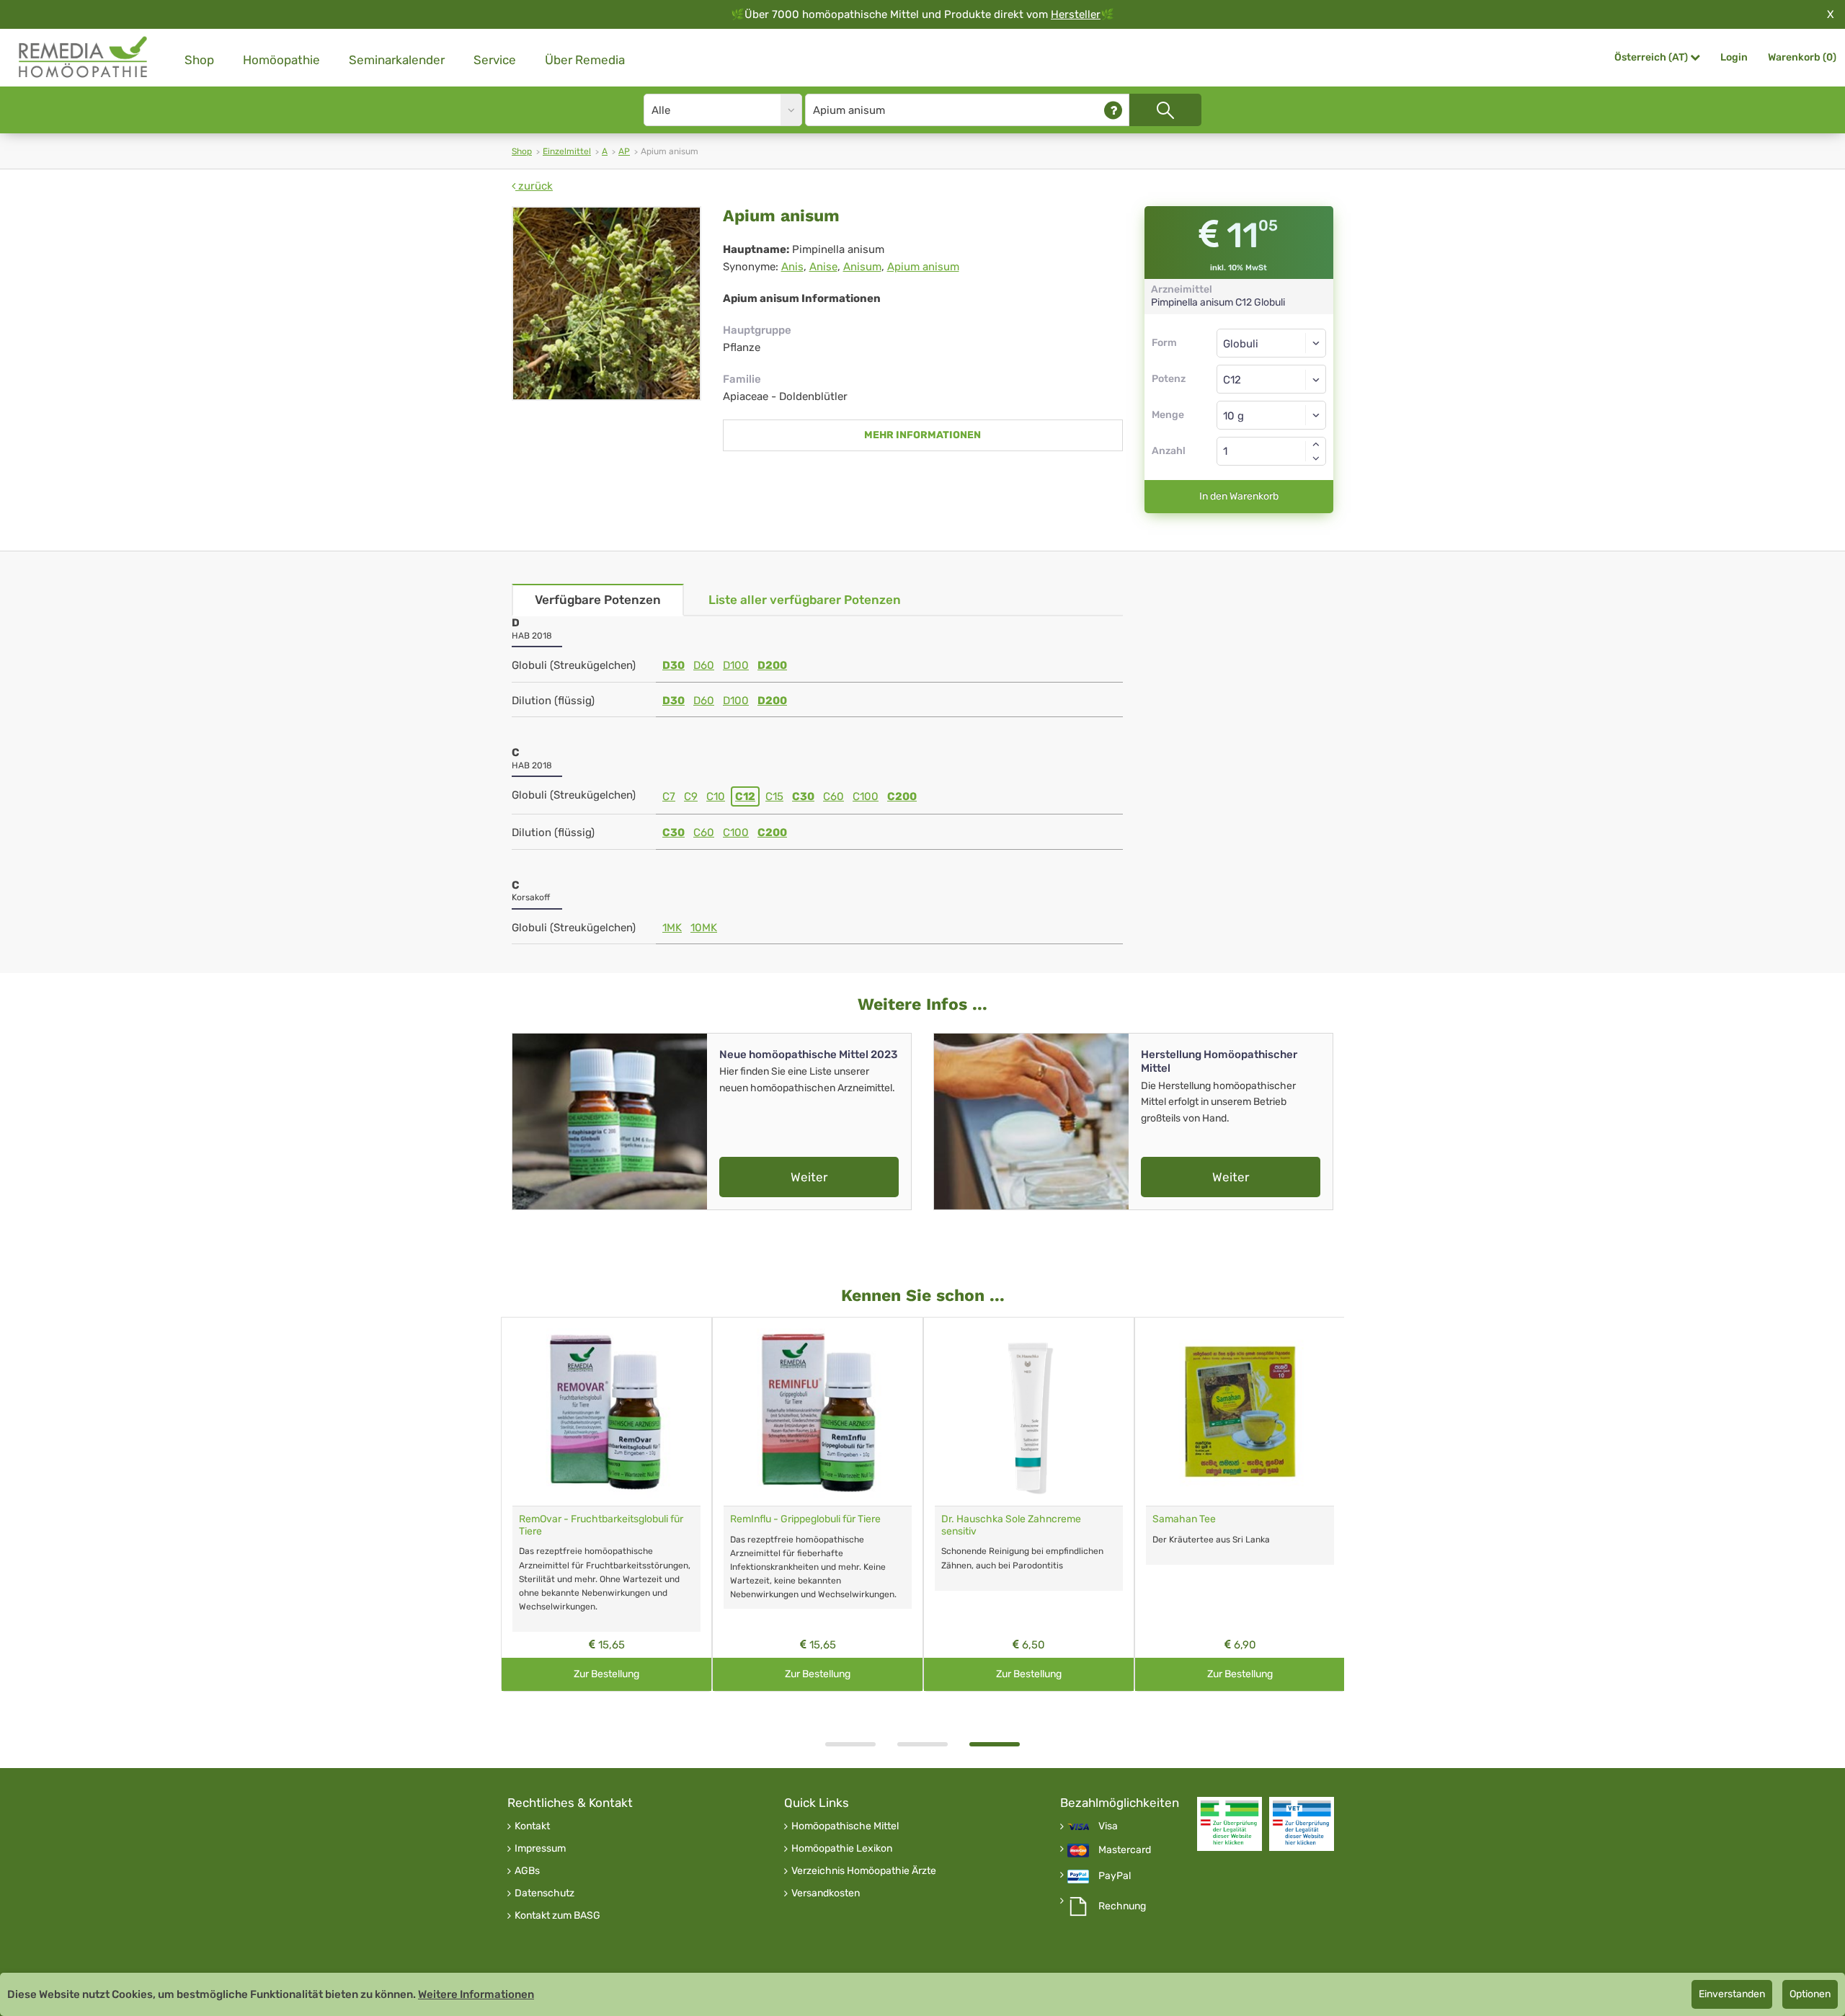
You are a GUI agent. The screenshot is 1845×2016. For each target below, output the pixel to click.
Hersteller (1076, 14)
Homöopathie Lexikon (842, 1849)
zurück (534, 186)
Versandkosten (826, 1893)
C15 (774, 796)
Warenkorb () (1802, 57)
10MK (704, 928)
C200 (902, 796)
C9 (691, 796)
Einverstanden (1732, 1994)
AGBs (527, 1871)
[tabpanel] (1029, 1505)
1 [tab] (850, 1744)
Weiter (809, 1177)
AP (624, 151)
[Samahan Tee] (1240, 1412)
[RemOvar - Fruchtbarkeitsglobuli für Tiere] (606, 1412)
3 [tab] (995, 1744)
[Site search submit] (1165, 110)
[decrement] (1316, 458)
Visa (1108, 1826)
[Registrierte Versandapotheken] (1230, 1824)
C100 (866, 796)
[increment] (1316, 444)
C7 (669, 796)
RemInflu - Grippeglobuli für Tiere (805, 1519)
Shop (199, 60)
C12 (745, 796)
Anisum (862, 267)
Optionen (1810, 1994)
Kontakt (532, 1826)
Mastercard (1125, 1850)
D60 (704, 665)
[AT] (84, 57)
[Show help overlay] (1113, 110)
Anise (823, 267)
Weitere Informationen (476, 1994)
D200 (772, 665)
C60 (833, 796)
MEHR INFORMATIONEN (922, 435)
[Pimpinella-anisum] (606, 303)
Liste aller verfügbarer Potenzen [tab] (805, 600)
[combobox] (1272, 379)
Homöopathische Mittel (845, 1826)
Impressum (540, 1849)
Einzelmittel (567, 151)
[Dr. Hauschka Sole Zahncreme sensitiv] (1029, 1412)
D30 (673, 665)
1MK (672, 928)
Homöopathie (281, 60)
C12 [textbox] (1232, 380)
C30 (803, 796)
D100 (736, 665)
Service (495, 60)
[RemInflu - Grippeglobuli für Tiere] (818, 1412)
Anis (792, 267)
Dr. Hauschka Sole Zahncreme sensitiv (1011, 1525)
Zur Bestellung (606, 1674)
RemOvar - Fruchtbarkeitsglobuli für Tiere (601, 1525)
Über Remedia (585, 60)
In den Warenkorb (1239, 496)
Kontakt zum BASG (557, 1916)
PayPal (1115, 1876)
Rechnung (1122, 1906)
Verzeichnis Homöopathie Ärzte (864, 1871)
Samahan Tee (1184, 1519)
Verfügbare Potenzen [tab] (598, 600)
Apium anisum (923, 267)
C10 (716, 796)
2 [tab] (922, 1744)
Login (1734, 57)
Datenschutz (544, 1893)
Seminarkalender (397, 60)
